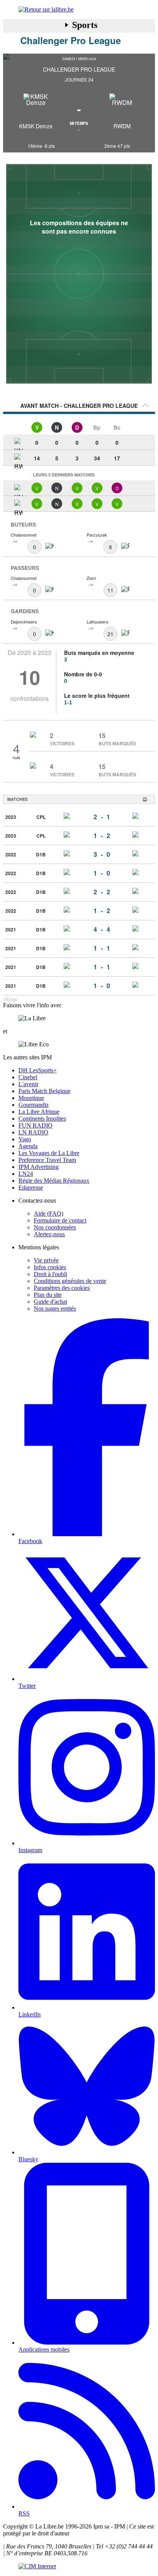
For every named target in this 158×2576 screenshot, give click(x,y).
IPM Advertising (39, 1167)
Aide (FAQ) (49, 1214)
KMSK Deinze (36, 126)
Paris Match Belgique (44, 1091)
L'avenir (28, 1084)
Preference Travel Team (47, 1160)
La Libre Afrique (39, 1112)
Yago (25, 1139)
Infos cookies (50, 1267)
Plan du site (48, 1295)
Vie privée (46, 1260)
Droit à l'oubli (50, 1274)
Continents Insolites (42, 1119)
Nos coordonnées (55, 1227)
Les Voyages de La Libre (49, 1153)
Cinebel (28, 1077)
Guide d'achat (50, 1302)
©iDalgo (10, 999)
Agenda (28, 1146)
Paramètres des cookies (62, 1288)
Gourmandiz (34, 1105)
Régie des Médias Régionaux (54, 1181)
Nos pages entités (55, 1308)
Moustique (31, 1098)
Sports (85, 25)
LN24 (26, 1174)
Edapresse (31, 1187)
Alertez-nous (49, 1234)
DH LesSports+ (38, 1070)
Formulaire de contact (60, 1220)
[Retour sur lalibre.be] (79, 10)
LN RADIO (33, 1132)
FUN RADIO (35, 1125)
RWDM (122, 126)
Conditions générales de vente (70, 1281)
